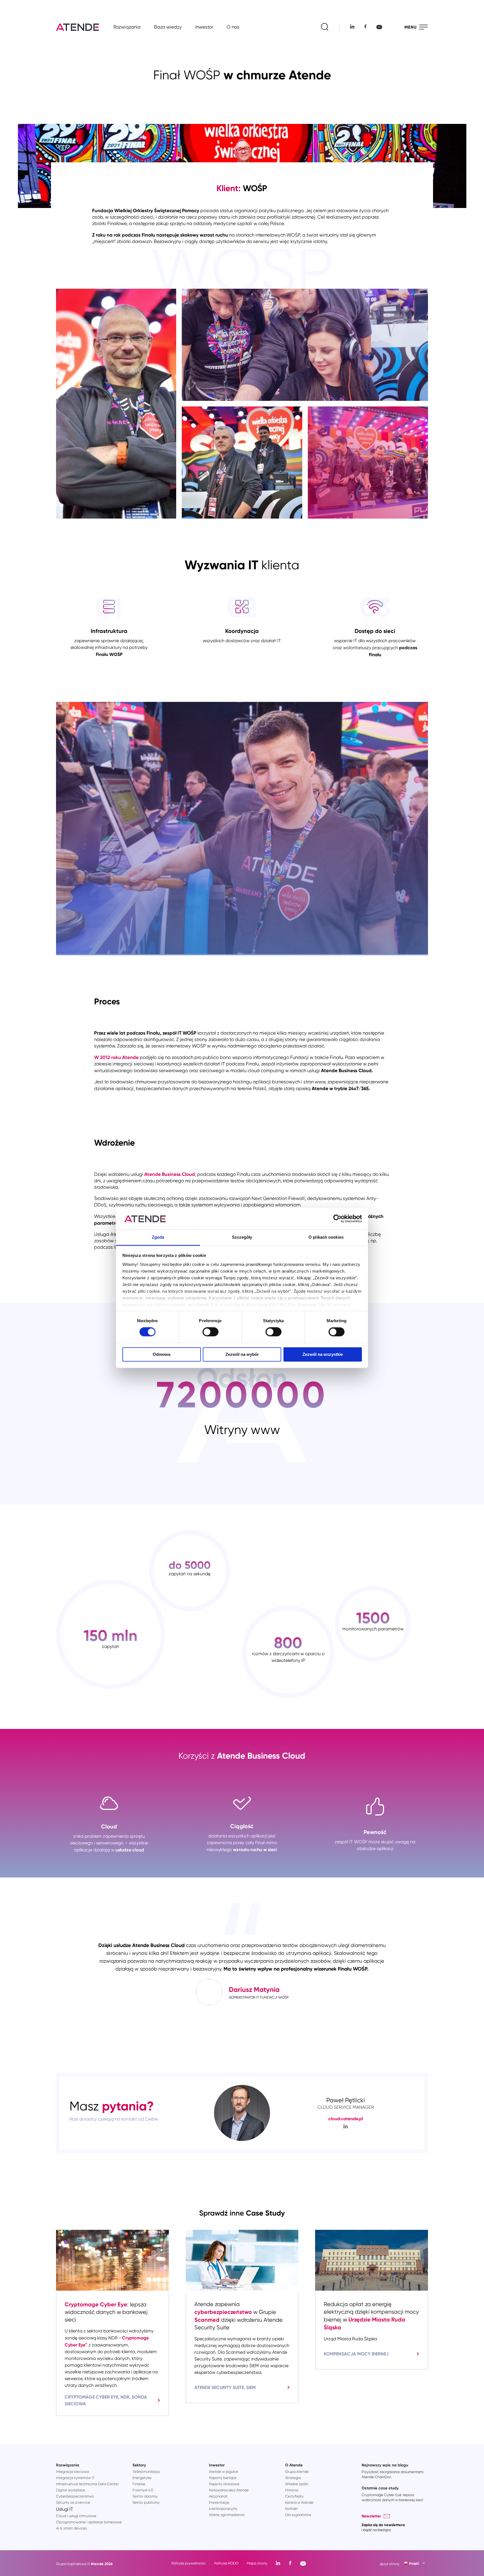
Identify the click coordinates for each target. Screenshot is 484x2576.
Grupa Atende (297, 2472)
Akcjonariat (218, 2496)
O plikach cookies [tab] (326, 1237)
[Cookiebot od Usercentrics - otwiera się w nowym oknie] (337, 1219)
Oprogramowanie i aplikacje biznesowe (89, 2522)
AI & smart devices (71, 2528)
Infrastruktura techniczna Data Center (87, 2484)
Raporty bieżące (223, 2478)
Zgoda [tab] (158, 1237)
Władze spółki (297, 2484)
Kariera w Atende (299, 2502)
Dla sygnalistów (298, 2515)
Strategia (293, 2478)
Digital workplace (71, 2490)
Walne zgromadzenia (227, 2515)
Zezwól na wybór (242, 1354)
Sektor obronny (145, 2496)
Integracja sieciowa (72, 2472)
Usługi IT (65, 2509)
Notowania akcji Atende (229, 2490)
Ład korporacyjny (223, 2509)
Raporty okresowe (224, 2484)
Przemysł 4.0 (143, 2490)
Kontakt (291, 2509)
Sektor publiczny (146, 2502)
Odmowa (161, 1354)
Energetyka (142, 2478)
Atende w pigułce (224, 2472)
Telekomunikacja (146, 2472)
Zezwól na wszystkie (323, 1354)
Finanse (139, 2484)
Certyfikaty (294, 2496)
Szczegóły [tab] (242, 1237)
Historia (292, 2490)
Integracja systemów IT (75, 2478)
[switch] (210, 1332)
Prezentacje (219, 2502)
